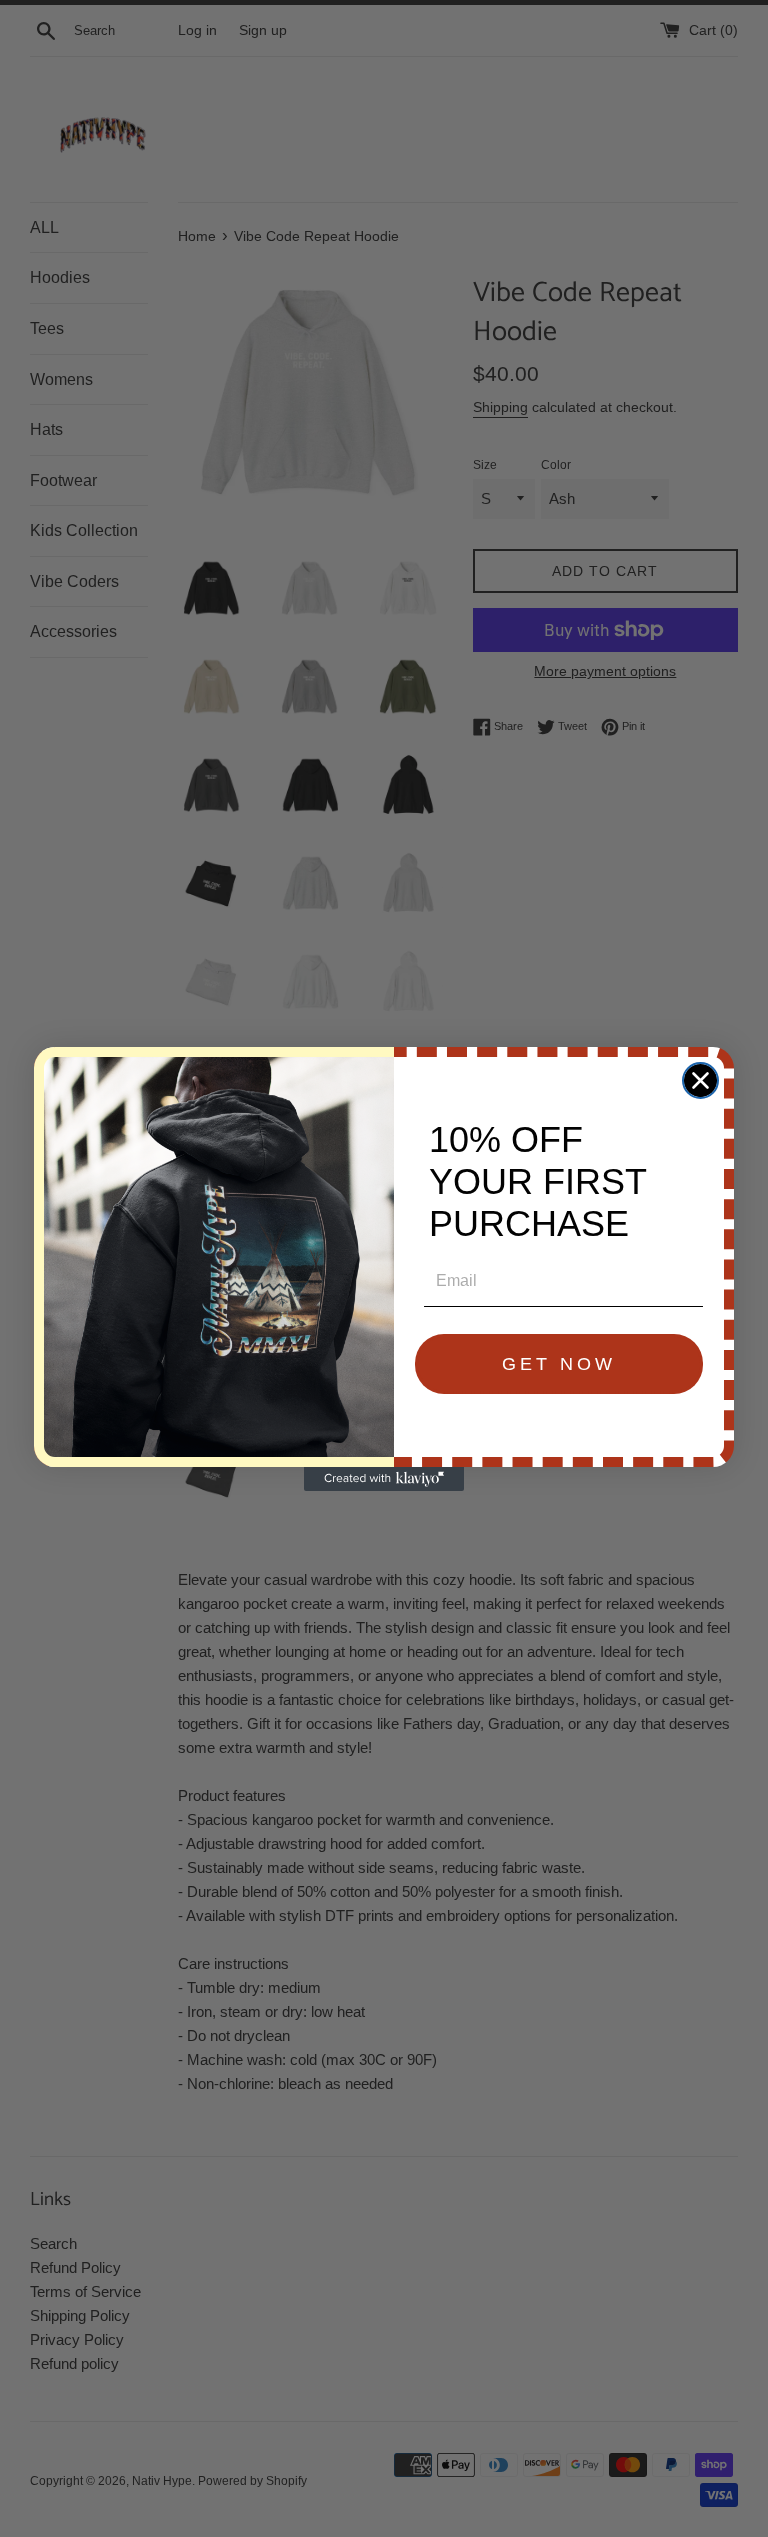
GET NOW (559, 1364)
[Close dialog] (700, 1080)
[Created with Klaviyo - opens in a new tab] (384, 1479)
